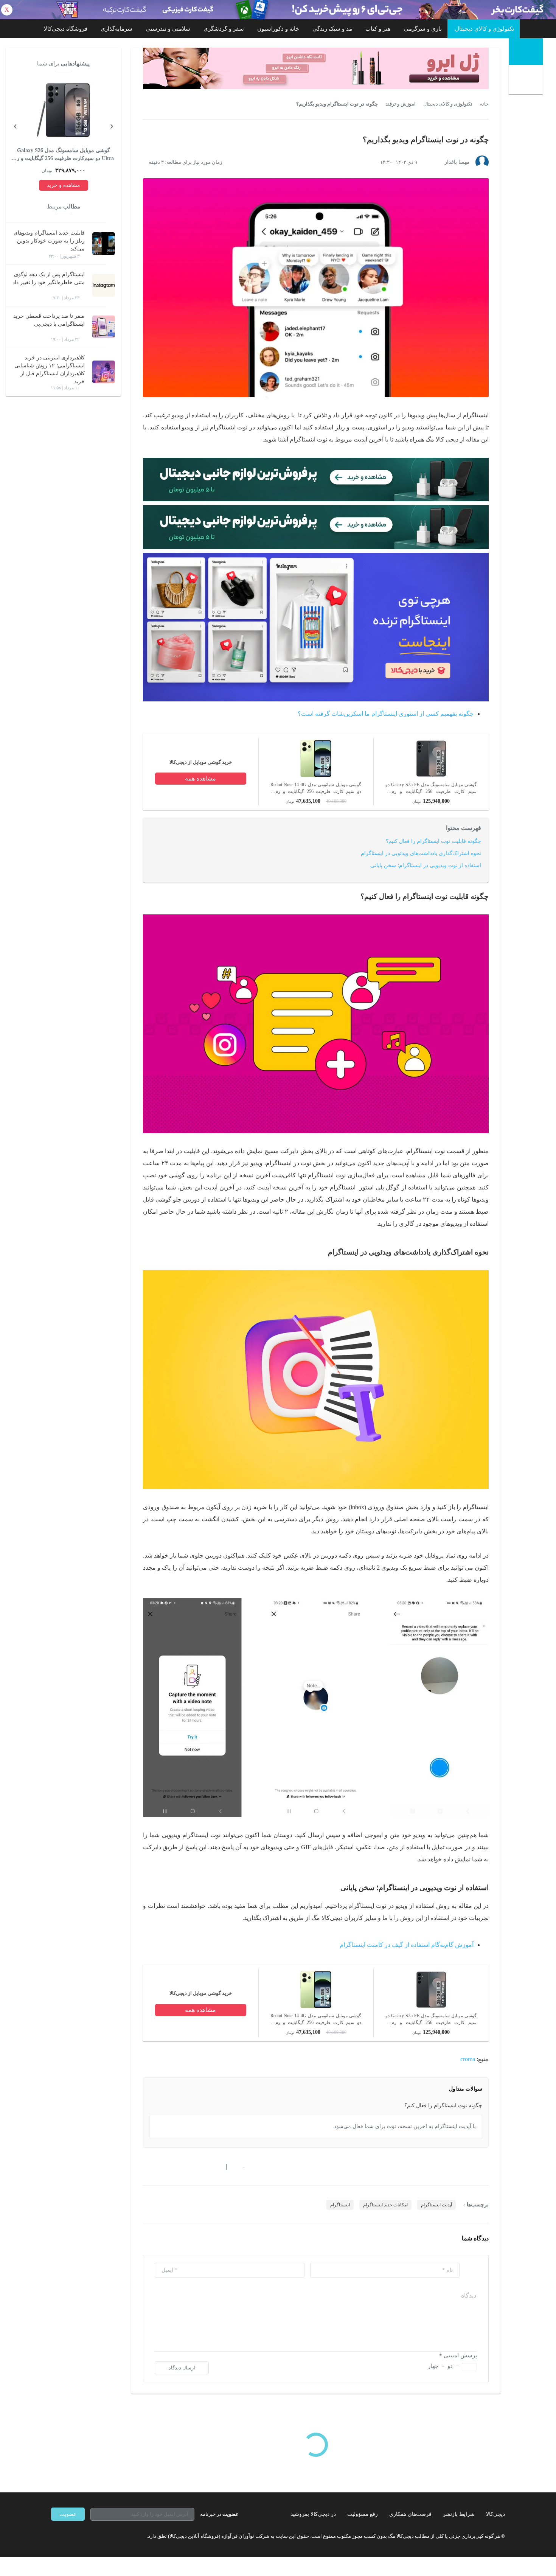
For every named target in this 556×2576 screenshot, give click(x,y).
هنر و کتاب (378, 29)
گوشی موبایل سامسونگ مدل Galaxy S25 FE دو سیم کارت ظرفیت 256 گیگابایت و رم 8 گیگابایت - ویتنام (431, 788)
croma (468, 2059)
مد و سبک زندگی (332, 29)
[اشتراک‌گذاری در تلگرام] (146, 2167)
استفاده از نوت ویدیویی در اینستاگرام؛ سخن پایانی (426, 865)
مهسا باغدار (457, 162)
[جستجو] (527, 81)
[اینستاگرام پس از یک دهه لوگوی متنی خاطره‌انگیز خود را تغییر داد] (104, 285)
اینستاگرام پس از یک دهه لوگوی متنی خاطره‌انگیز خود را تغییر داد (49, 278)
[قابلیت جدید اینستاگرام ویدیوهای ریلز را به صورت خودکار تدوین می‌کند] (104, 244)
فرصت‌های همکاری (410, 2514)
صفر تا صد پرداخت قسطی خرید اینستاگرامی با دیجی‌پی (49, 320)
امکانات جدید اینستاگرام (385, 2205)
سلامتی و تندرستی (168, 29)
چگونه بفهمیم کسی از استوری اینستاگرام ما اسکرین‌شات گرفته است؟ (386, 714)
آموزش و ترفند (401, 104)
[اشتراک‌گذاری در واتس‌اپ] (160, 2167)
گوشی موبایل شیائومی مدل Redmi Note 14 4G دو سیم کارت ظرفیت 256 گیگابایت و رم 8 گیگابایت (316, 788)
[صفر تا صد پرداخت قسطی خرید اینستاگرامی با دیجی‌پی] (104, 327)
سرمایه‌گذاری (116, 29)
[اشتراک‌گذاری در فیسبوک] (187, 2167)
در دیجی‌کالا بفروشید (313, 2514)
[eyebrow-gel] (316, 68)
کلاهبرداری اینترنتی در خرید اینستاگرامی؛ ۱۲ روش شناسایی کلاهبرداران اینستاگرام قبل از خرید (50, 370)
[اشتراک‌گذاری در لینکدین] (200, 2167)
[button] (240, 2167)
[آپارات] (95, 2536)
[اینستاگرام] (68, 2536)
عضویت (68, 2514)
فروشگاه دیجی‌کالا (66, 29)
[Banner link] (278, 10)
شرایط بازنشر (459, 2514)
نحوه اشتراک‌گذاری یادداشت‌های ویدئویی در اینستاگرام (421, 853)
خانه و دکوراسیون (278, 29)
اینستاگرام (340, 2205)
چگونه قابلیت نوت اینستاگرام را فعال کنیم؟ (433, 841)
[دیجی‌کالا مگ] (526, 52)
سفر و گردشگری (224, 29)
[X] (81, 2536)
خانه (484, 104)
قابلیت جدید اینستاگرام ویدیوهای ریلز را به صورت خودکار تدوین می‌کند (49, 241)
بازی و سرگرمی (423, 29)
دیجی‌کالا (495, 2514)
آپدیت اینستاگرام (436, 2205)
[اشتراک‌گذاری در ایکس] (173, 2167)
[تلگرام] (54, 2536)
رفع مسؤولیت (363, 2514)
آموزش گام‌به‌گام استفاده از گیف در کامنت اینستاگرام (407, 1945)
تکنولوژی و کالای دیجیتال (485, 29)
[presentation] (112, 125)
